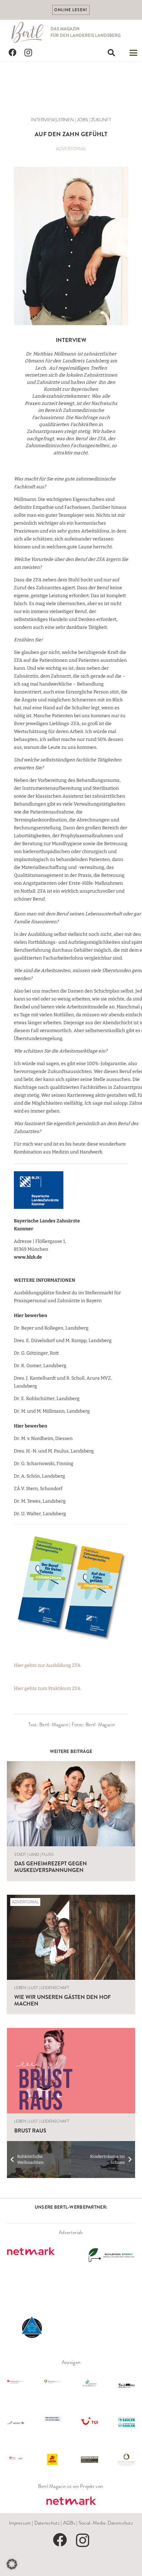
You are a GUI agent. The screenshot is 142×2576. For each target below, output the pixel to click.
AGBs (69, 2523)
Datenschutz (47, 2523)
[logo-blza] (65, 1190)
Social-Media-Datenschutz (106, 2523)
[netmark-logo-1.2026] (71, 2501)
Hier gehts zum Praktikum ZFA (47, 1688)
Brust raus (30, 2131)
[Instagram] (28, 53)
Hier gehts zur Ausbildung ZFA (47, 1665)
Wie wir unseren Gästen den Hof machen (62, 2000)
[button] (111, 53)
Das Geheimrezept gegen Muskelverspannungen (51, 1867)
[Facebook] (13, 53)
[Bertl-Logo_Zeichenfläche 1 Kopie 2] (28, 32)
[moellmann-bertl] (71, 246)
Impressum (20, 2523)
